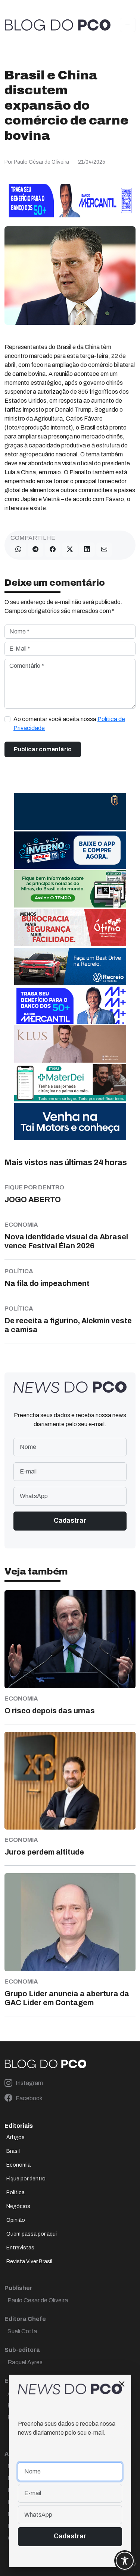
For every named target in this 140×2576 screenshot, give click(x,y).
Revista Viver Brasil (29, 2262)
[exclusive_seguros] (70, 811)
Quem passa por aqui (32, 2234)
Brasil (13, 2151)
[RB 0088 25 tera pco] (70, 966)
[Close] (122, 2384)
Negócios (18, 2206)
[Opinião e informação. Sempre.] (58, 25)
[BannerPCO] (70, 1044)
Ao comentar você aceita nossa (69, 724)
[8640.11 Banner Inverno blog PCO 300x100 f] (70, 850)
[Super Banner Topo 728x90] (70, 200)
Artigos (15, 2137)
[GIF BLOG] (70, 927)
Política (15, 2193)
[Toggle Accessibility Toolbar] (125, 2561)
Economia (18, 2165)
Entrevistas (20, 2248)
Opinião (16, 2220)
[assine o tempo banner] (70, 889)
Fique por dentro (26, 2179)
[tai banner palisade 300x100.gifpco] (70, 1121)
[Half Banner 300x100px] (70, 1005)
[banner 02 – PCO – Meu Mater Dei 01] (70, 1083)
